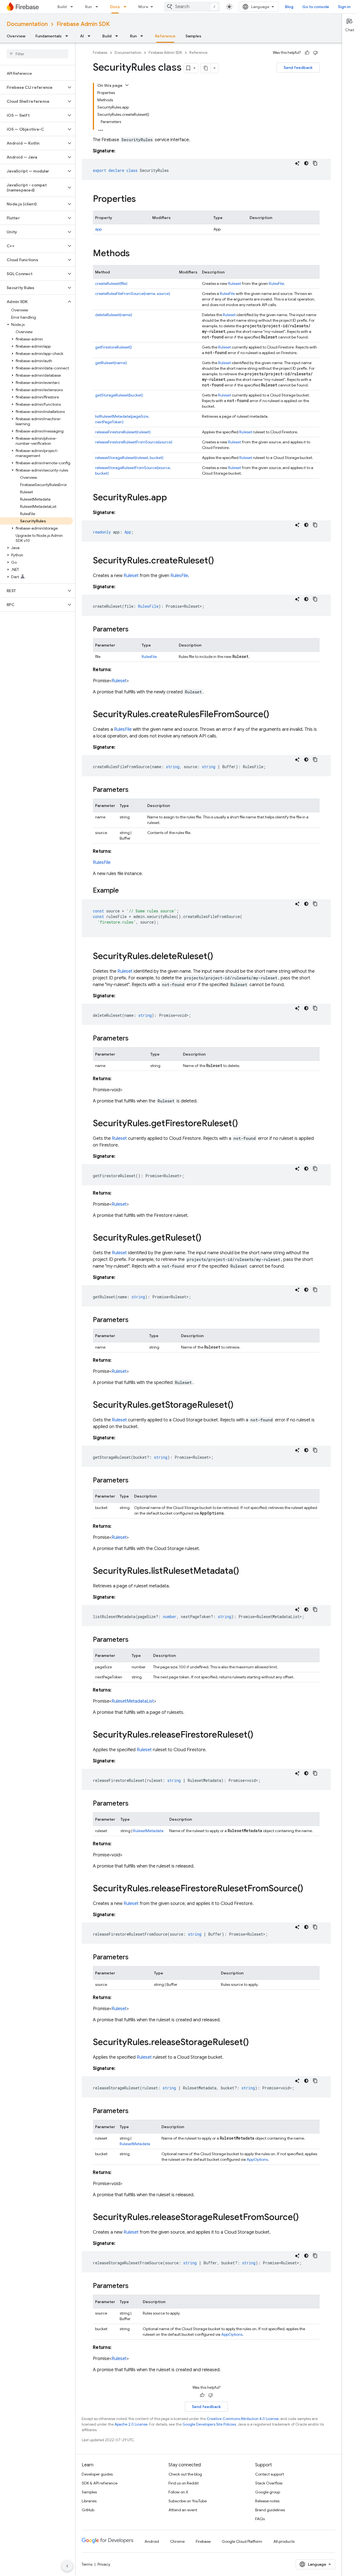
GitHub (88, 2510)
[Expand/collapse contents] (127, 85)
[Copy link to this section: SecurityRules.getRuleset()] (207, 1238)
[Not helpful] (315, 53)
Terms (87, 2564)
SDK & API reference (100, 2483)
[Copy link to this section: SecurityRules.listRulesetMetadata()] (245, 1571)
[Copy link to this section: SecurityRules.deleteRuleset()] (219, 957)
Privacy (104, 2564)
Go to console (316, 7)
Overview (16, 36)
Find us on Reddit (184, 2483)
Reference (165, 36)
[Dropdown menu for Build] (73, 7)
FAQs (260, 2519)
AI (82, 36)
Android (152, 2541)
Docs (115, 7)
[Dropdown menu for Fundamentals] (68, 36)
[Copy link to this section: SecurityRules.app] (173, 498)
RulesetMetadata (148, 1831)
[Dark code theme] (306, 163)
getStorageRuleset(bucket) (119, 395)
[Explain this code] (297, 163)
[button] (33, 87)
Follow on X (178, 2492)
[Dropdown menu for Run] (98, 7)
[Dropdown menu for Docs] (127, 7)
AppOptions (257, 2159)
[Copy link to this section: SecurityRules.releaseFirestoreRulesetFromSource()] (309, 1889)
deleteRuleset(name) (114, 315)
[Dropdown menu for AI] (91, 36)
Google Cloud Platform (242, 2541)
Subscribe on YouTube (188, 2501)
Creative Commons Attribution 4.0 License (243, 2419)
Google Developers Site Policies (209, 2424)
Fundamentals (49, 36)
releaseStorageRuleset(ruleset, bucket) (129, 458)
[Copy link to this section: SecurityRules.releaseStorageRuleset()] (254, 2043)
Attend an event (183, 2510)
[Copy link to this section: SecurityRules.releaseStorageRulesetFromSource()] (304, 2218)
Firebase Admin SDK (83, 24)
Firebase (100, 53)
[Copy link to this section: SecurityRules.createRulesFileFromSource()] (275, 715)
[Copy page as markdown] (206, 68)
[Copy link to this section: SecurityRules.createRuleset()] (219, 561)
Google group (268, 2492)
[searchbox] (38, 54)
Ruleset (235, 283)
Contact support (270, 2474)
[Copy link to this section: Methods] (135, 254)
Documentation (27, 24)
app (98, 229)
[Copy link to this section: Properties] (141, 200)
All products (284, 2541)
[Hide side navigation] (67, 2566)
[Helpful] (307, 53)
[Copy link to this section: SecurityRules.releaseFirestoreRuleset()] (259, 1735)
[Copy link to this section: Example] (124, 891)
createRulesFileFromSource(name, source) (133, 294)
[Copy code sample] (315, 163)
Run (88, 7)
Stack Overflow (269, 2483)
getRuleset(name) (111, 363)
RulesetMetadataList (133, 1701)
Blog (289, 7)
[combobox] (192, 7)
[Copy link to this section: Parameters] (134, 630)
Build (62, 7)
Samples (193, 36)
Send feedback (298, 68)
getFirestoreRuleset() (114, 347)
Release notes (267, 2501)
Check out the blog (185, 2474)
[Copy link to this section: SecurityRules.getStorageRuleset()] (239, 1405)
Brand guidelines (270, 2510)
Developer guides (97, 2474)
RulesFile (276, 283)
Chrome (177, 2541)
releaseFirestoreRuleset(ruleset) (123, 432)
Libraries (89, 2501)
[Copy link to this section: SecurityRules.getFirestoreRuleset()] (243, 1124)
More (143, 7)
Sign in (344, 7)
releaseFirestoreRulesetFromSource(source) (134, 442)
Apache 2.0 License (131, 2424)
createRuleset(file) (111, 283)
